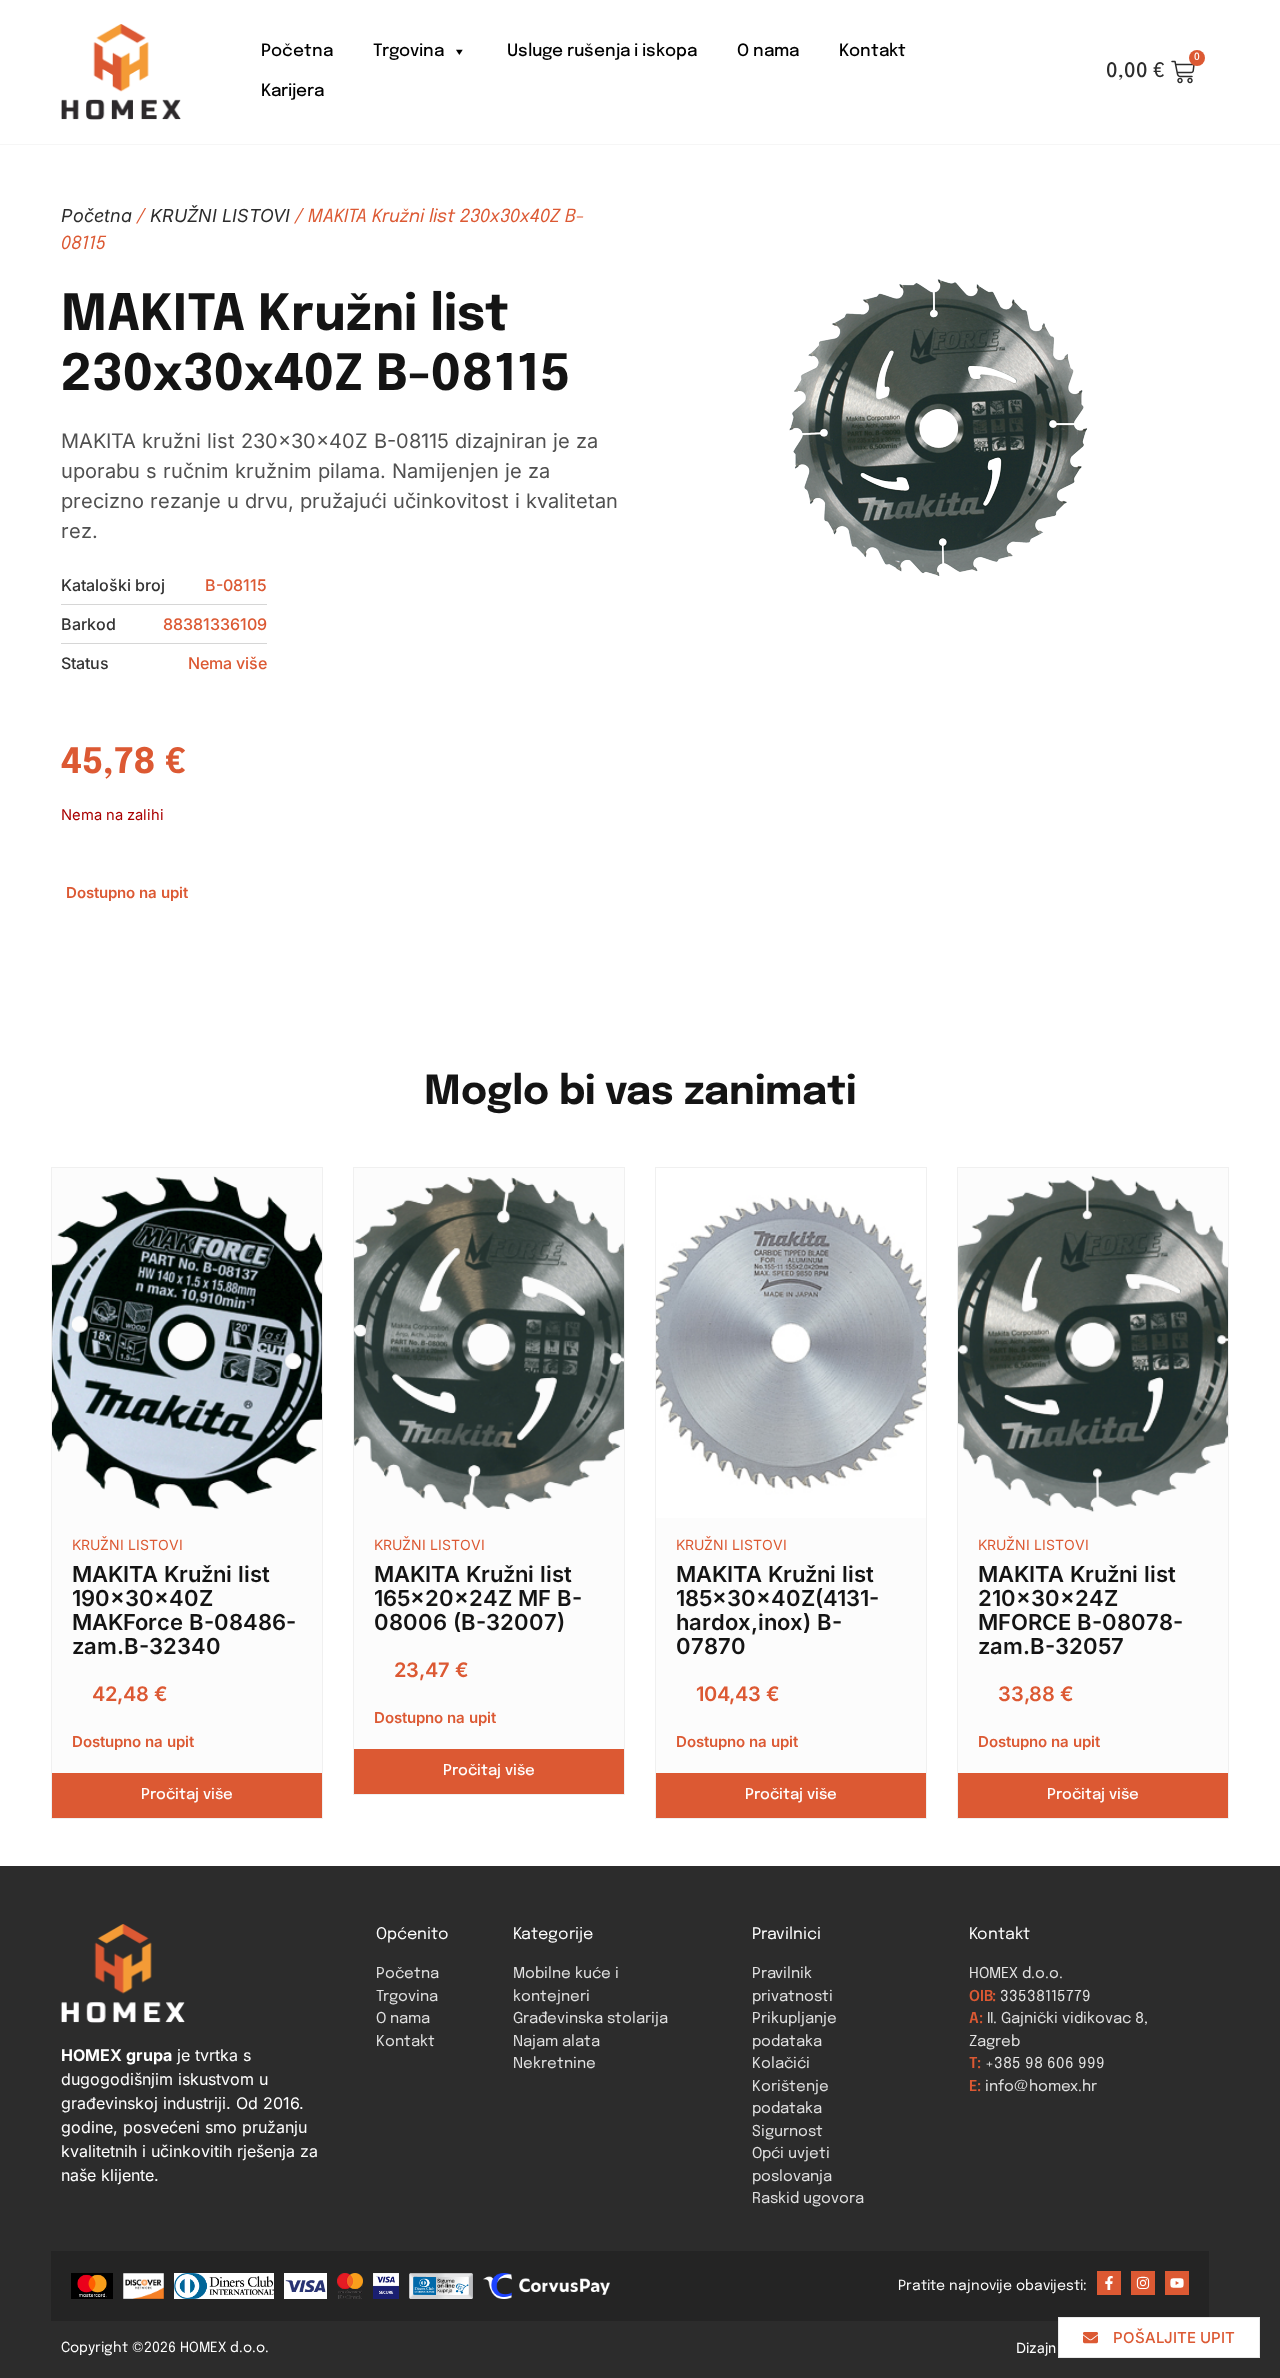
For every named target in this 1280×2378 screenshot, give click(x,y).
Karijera (292, 91)
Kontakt (872, 51)
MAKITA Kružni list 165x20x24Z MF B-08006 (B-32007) (478, 1598)
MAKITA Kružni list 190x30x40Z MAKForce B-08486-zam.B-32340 (184, 1610)
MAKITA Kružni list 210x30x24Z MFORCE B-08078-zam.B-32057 (1080, 1610)
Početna (297, 51)
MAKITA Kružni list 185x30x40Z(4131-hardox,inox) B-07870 (777, 1610)
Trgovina (408, 51)
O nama (768, 51)
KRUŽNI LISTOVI (220, 215)
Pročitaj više (187, 1795)
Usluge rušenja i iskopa (602, 51)
